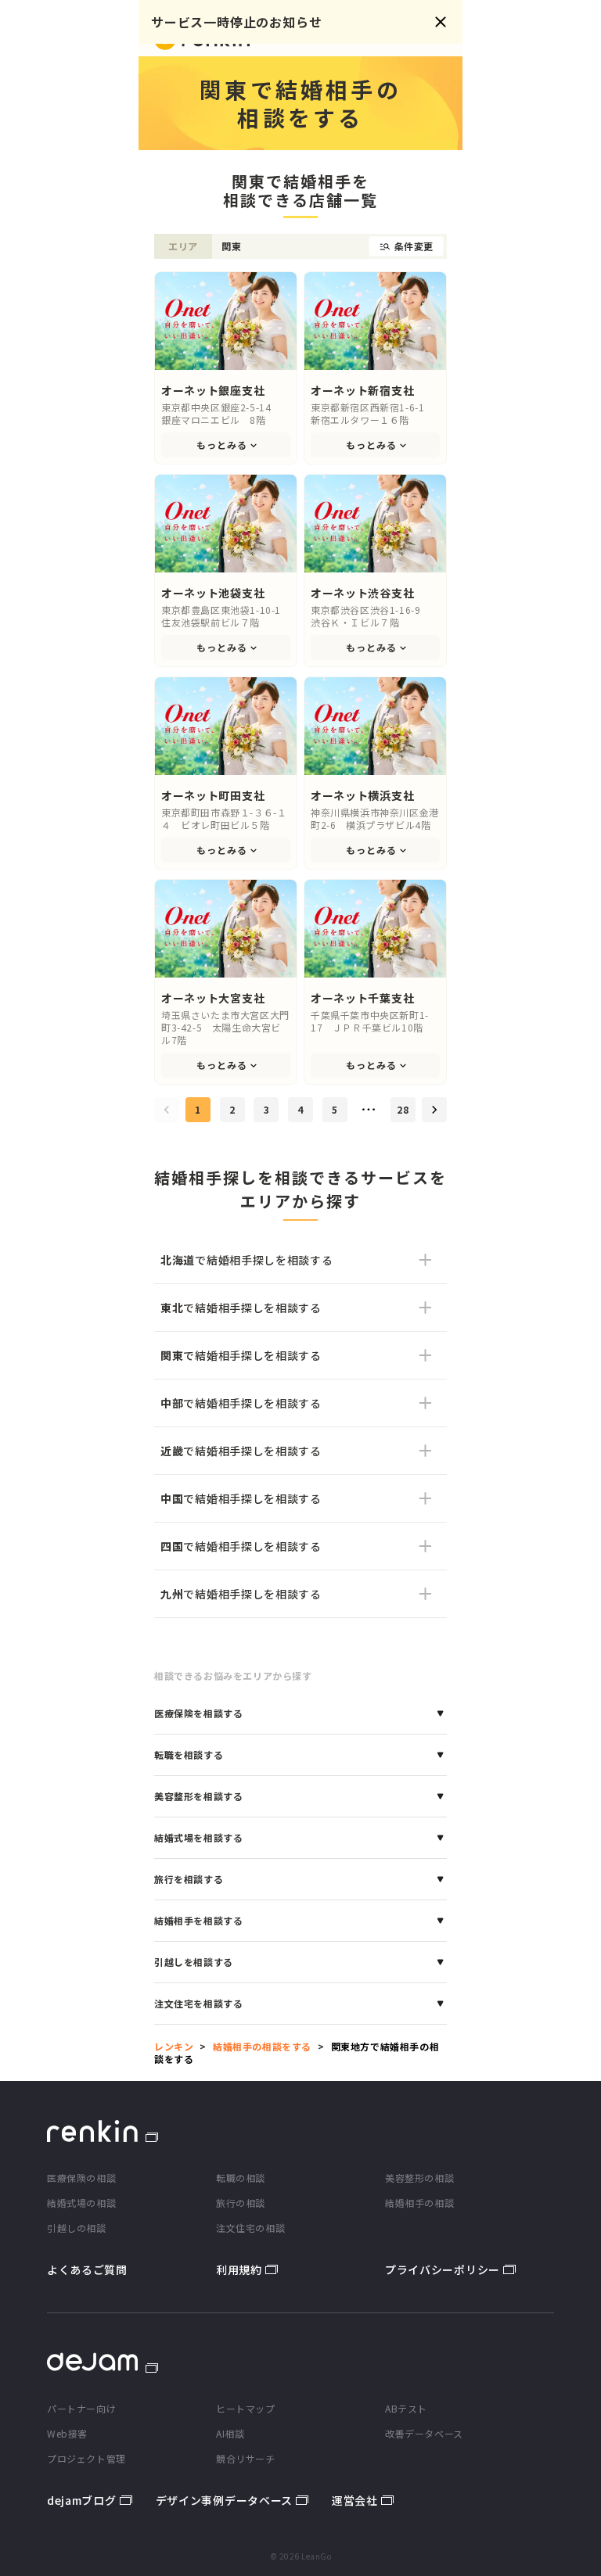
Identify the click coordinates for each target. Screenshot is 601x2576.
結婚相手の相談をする (262, 2046)
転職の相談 (241, 2178)
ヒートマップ (246, 2408)
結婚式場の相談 (81, 2203)
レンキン (174, 2046)
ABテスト (406, 2408)
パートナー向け (81, 2408)
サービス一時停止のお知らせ (236, 22)
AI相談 (230, 2433)
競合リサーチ (246, 2458)
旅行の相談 (241, 2203)
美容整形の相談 (419, 2178)
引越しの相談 (77, 2228)
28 (403, 1109)
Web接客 (67, 2433)
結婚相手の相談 (419, 2203)
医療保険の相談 (81, 2178)
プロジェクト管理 (86, 2458)
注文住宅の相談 (250, 2228)
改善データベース (424, 2433)
